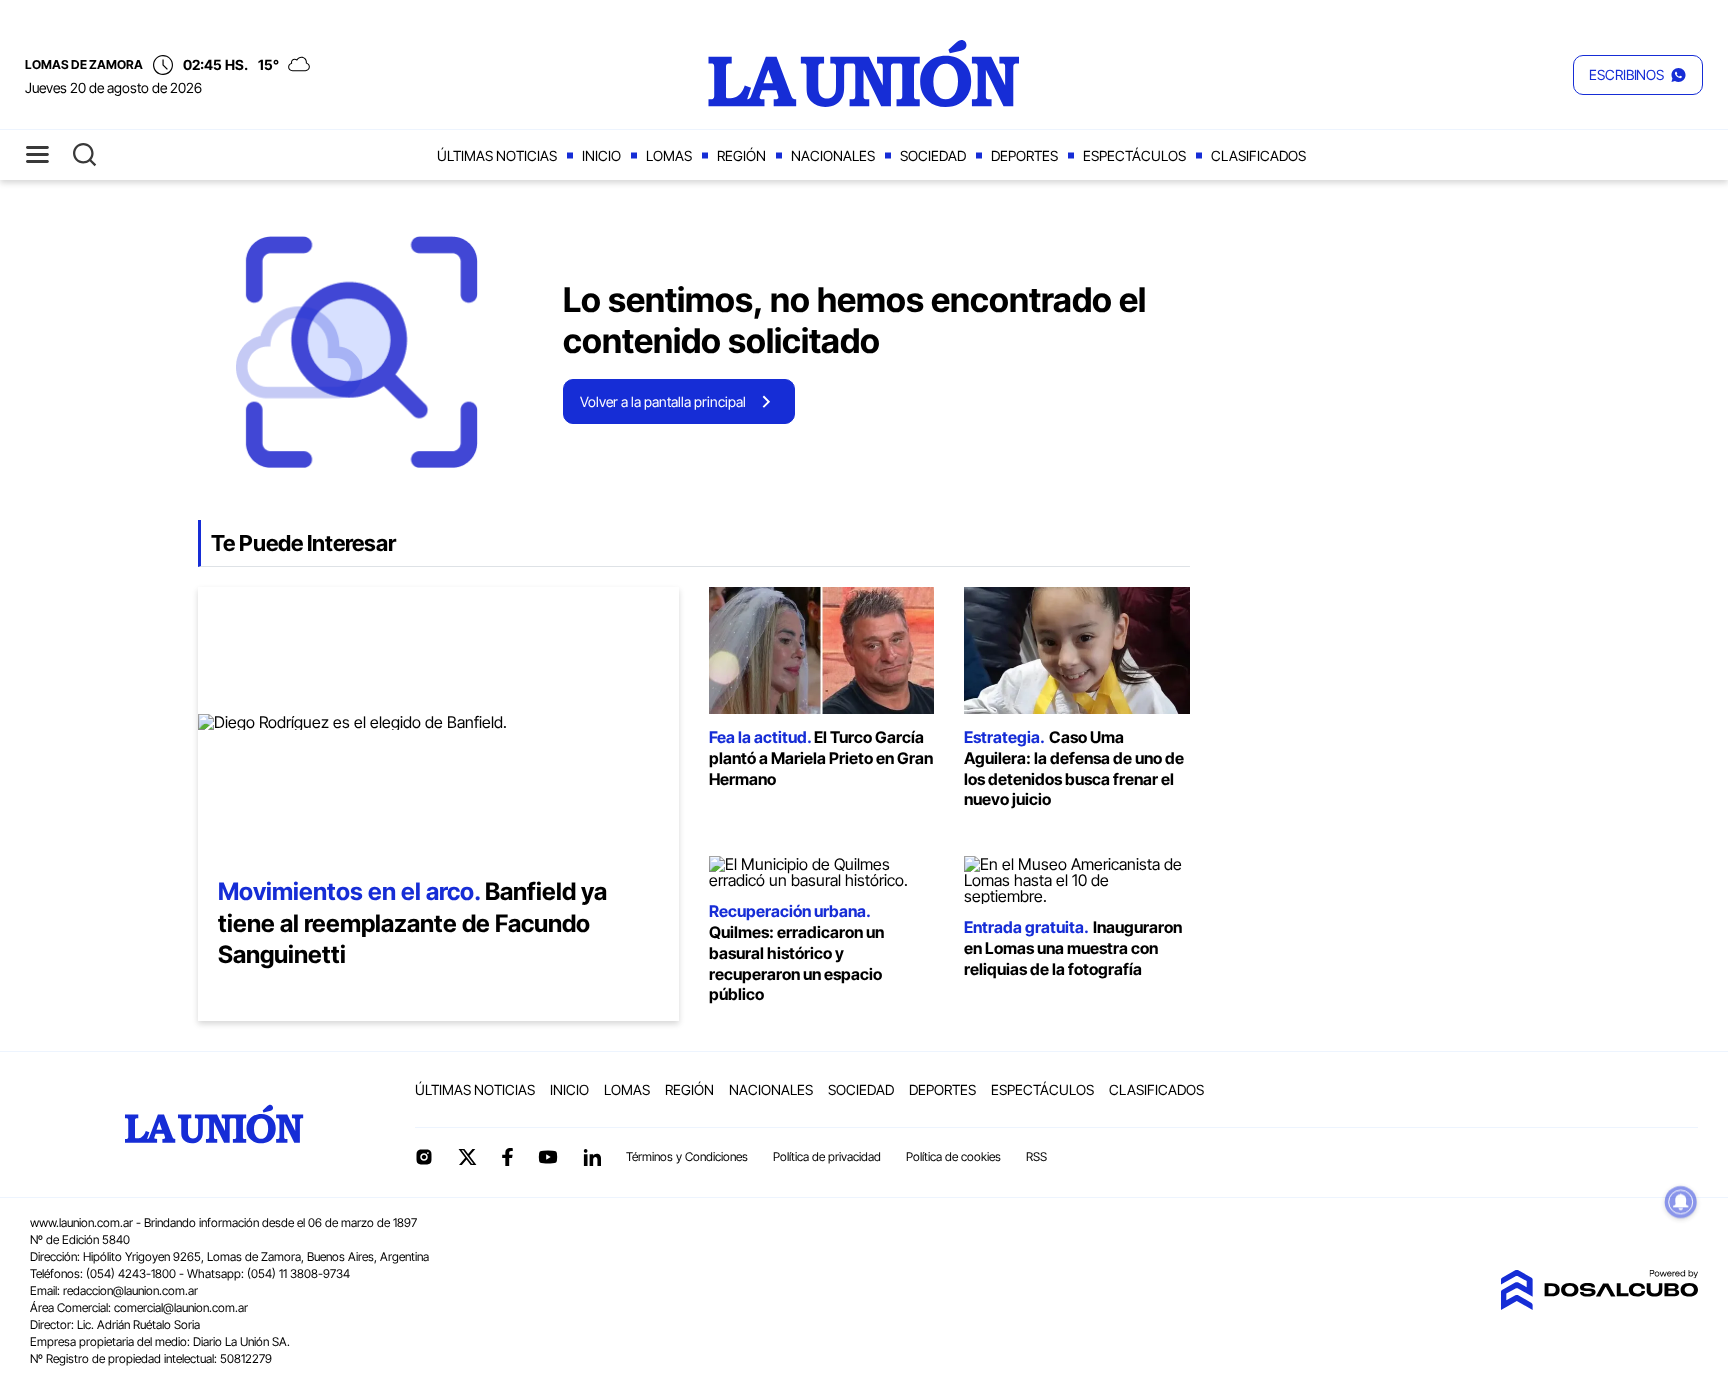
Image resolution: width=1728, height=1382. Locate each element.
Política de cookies (953, 1156)
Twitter (468, 1157)
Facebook (507, 1157)
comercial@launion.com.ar (181, 1307)
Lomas (669, 155)
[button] (1638, 75)
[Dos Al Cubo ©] (1599, 1304)
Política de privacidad (827, 1156)
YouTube (548, 1157)
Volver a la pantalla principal (663, 401)
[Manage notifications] (1681, 1202)
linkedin (592, 1157)
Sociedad (933, 155)
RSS (1036, 1156)
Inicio (601, 155)
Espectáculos (1134, 155)
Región (741, 155)
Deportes (1024, 155)
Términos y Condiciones (687, 1156)
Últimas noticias (497, 155)
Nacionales (833, 155)
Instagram (424, 1157)
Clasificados (1258, 155)
